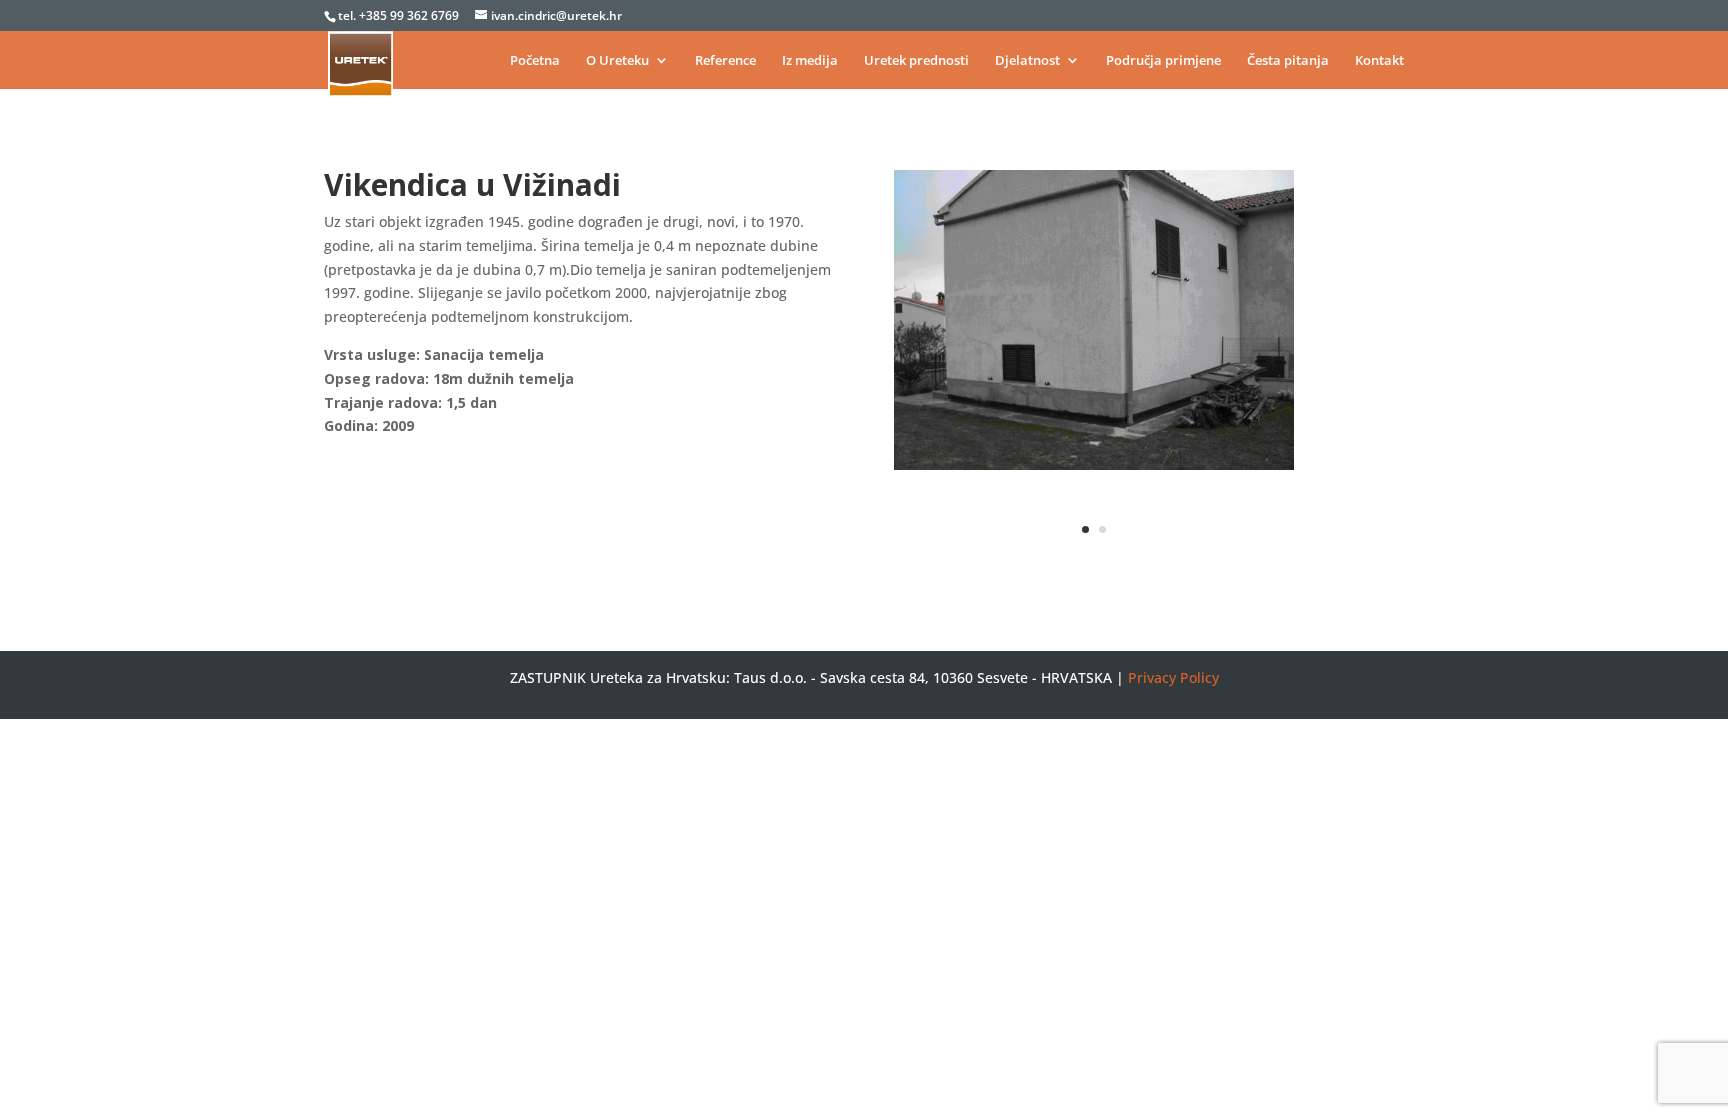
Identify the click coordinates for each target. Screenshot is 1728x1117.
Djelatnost (1027, 61)
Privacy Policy (1173, 677)
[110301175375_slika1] (1094, 469)
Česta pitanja (1288, 61)
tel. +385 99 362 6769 (400, 15)
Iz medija (810, 61)
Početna (535, 61)
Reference (725, 61)
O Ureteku (617, 61)
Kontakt (1379, 61)
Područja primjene (1163, 61)
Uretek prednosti (916, 61)
